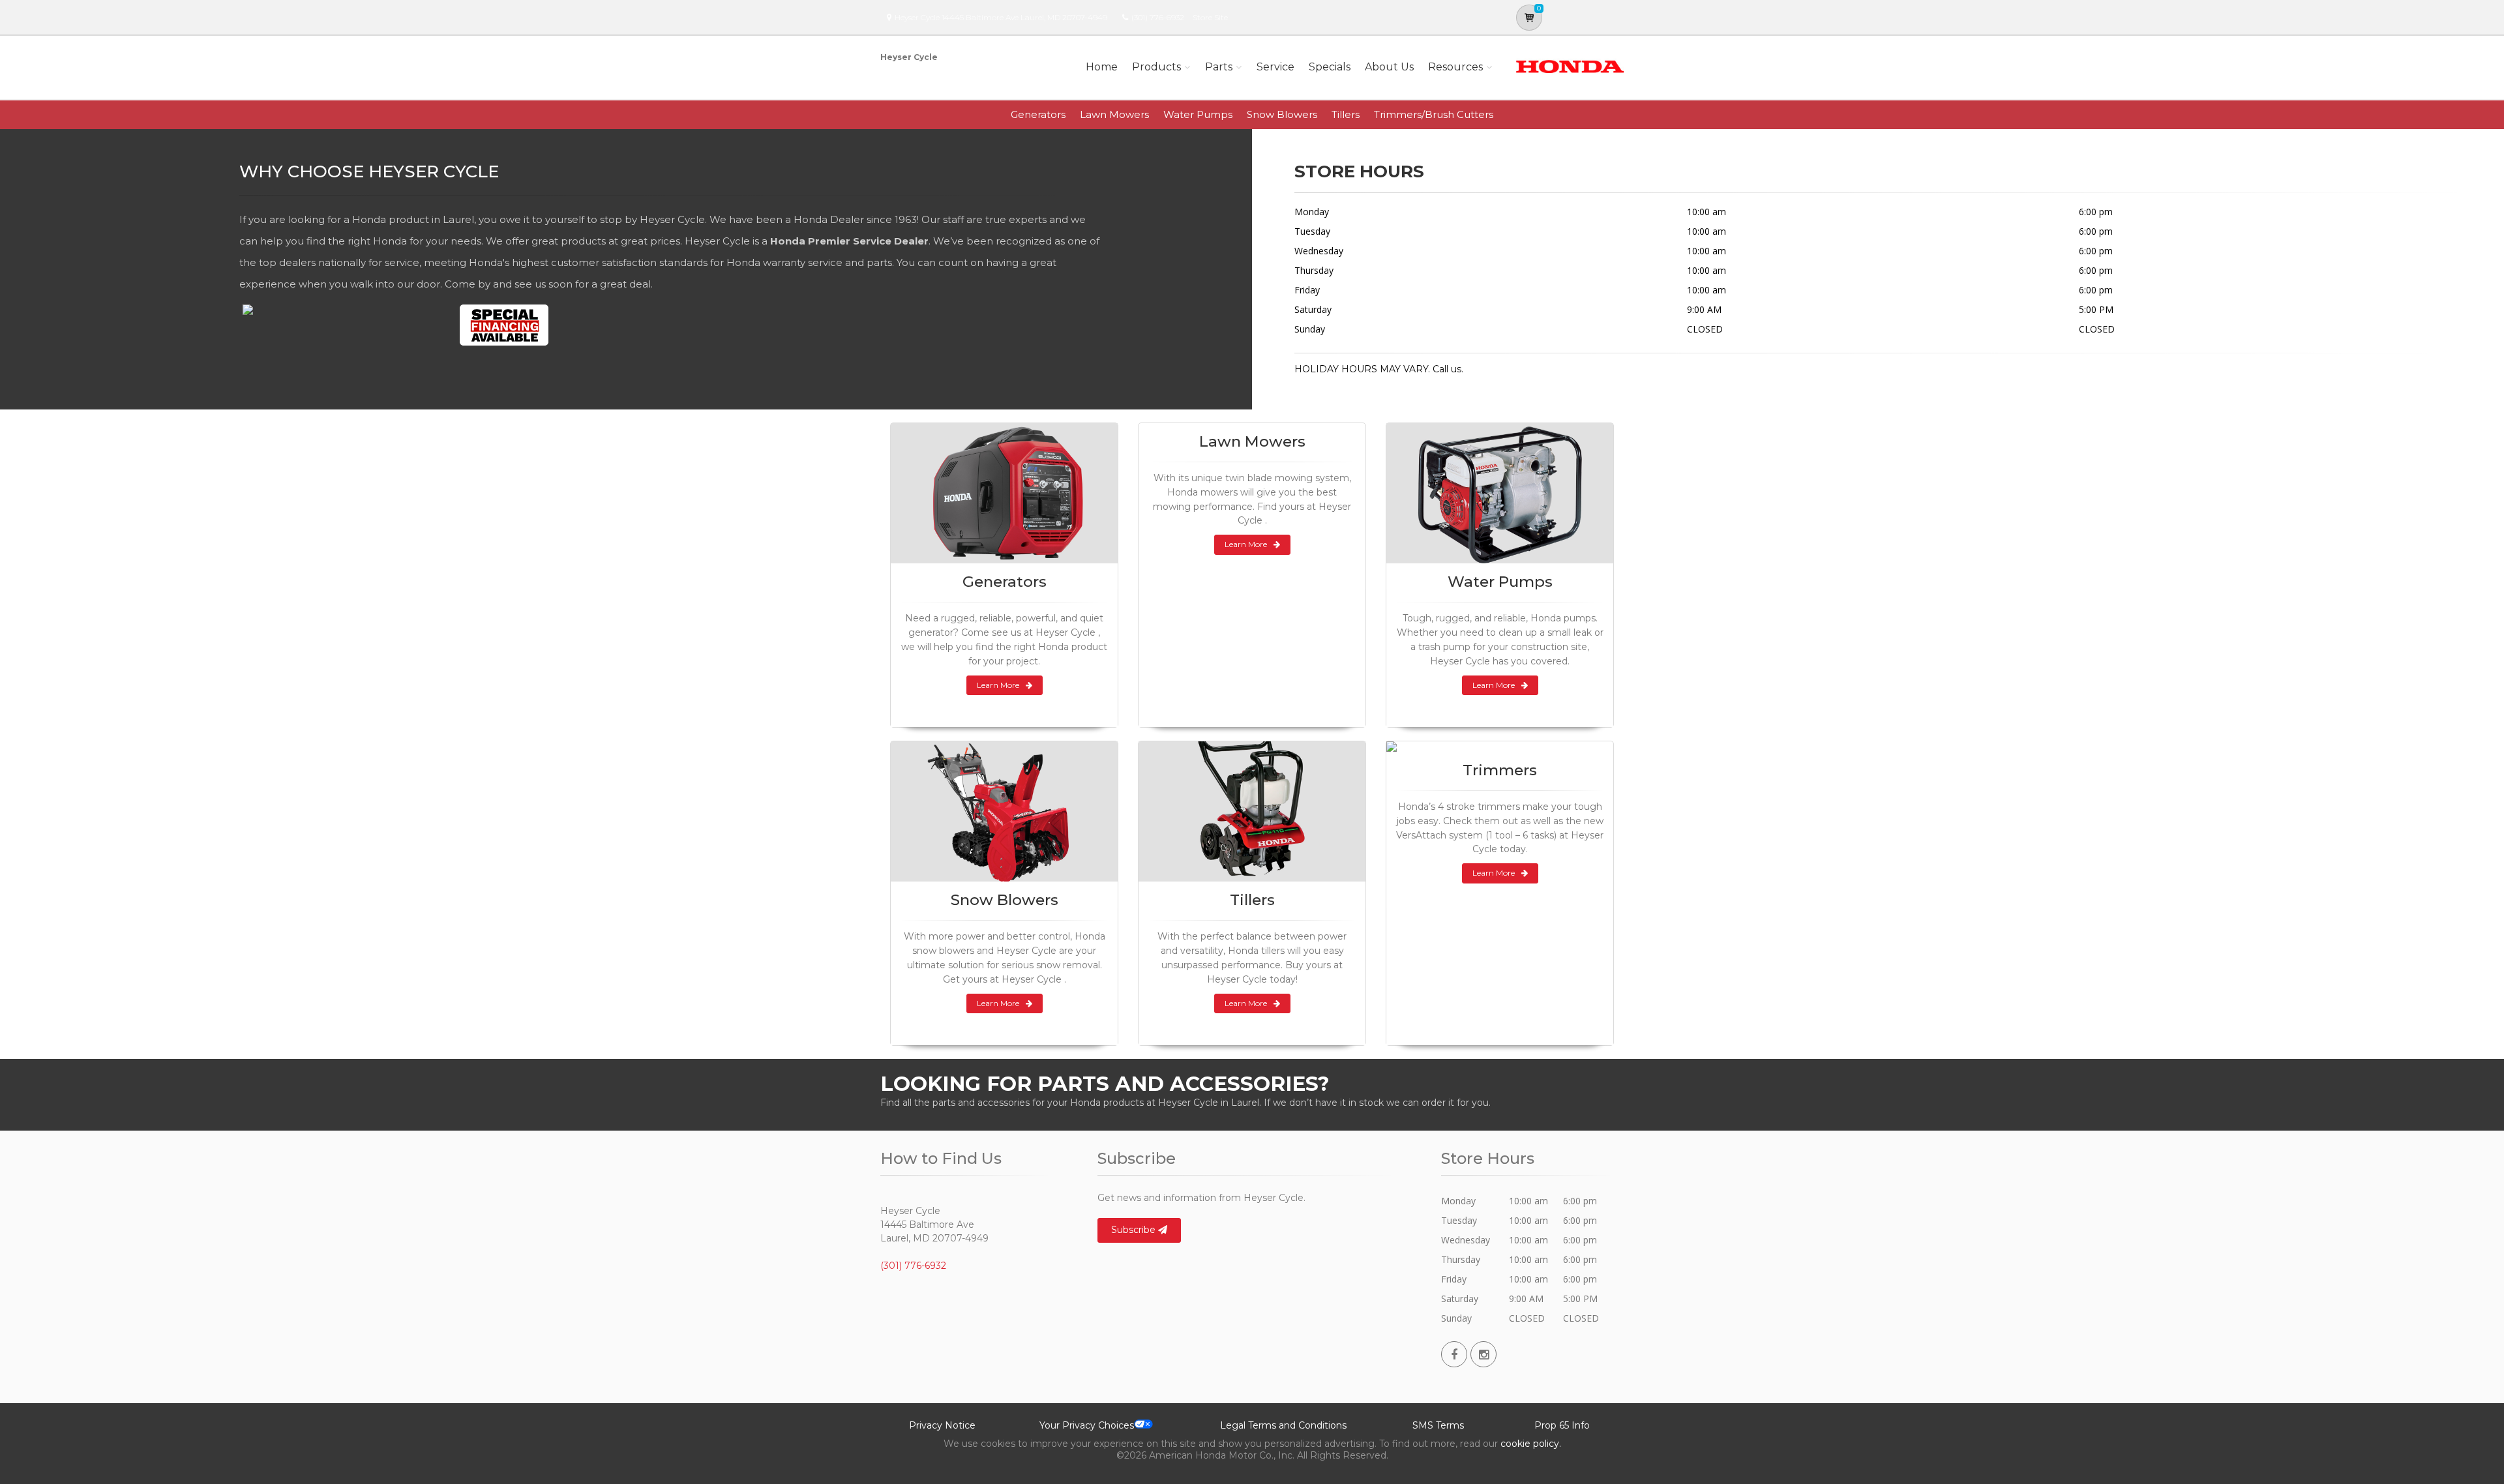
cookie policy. (1531, 1444)
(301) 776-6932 (1158, 17)
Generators (1038, 114)
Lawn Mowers (1114, 114)
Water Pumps (1198, 114)
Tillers (1346, 114)
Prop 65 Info (1562, 1425)
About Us (1389, 67)
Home (1102, 67)
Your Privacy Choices (1087, 1425)
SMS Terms (1438, 1425)
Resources (1455, 67)
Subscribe (1135, 1230)
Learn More (998, 685)
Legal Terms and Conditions (1283, 1425)
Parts (1219, 67)
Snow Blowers (1282, 114)
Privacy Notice (942, 1425)
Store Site (1210, 17)
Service (1275, 67)
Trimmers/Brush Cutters (1434, 114)
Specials (1330, 67)
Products (1156, 67)
